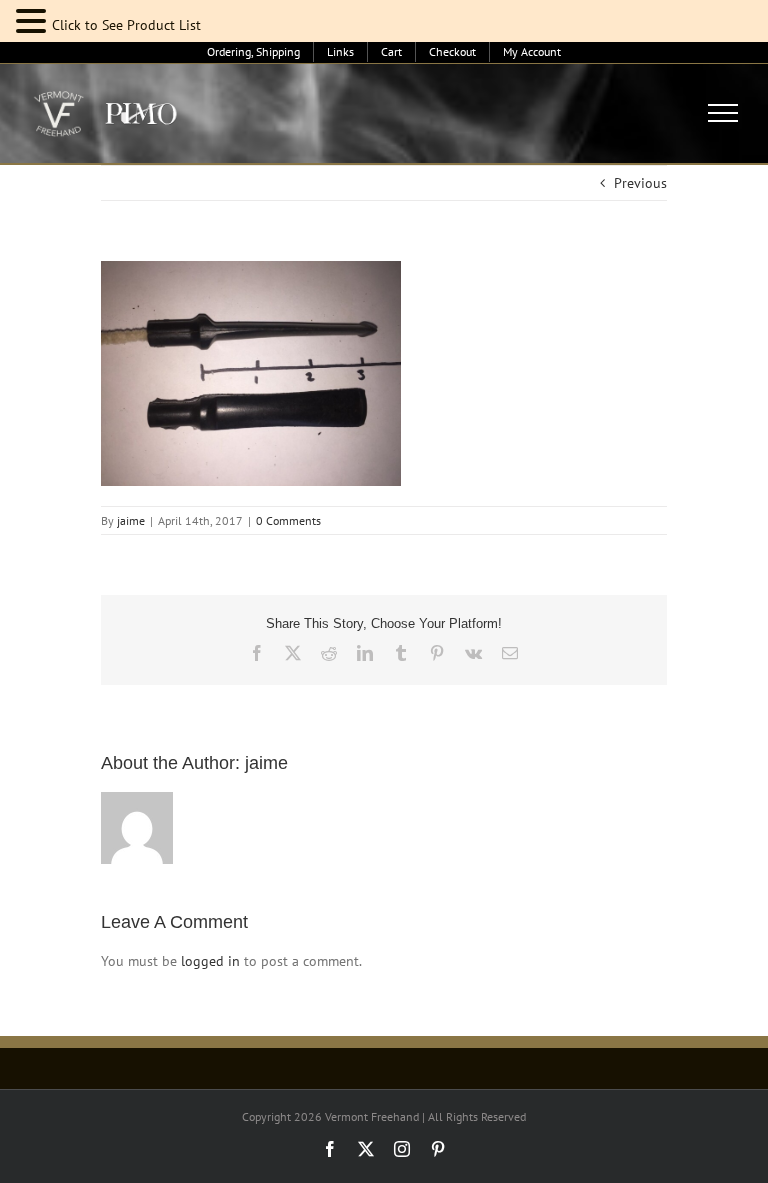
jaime (131, 520)
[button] (34, 21)
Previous (640, 183)
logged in (210, 961)
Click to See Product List (126, 25)
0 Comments (288, 520)
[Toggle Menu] (723, 113)
